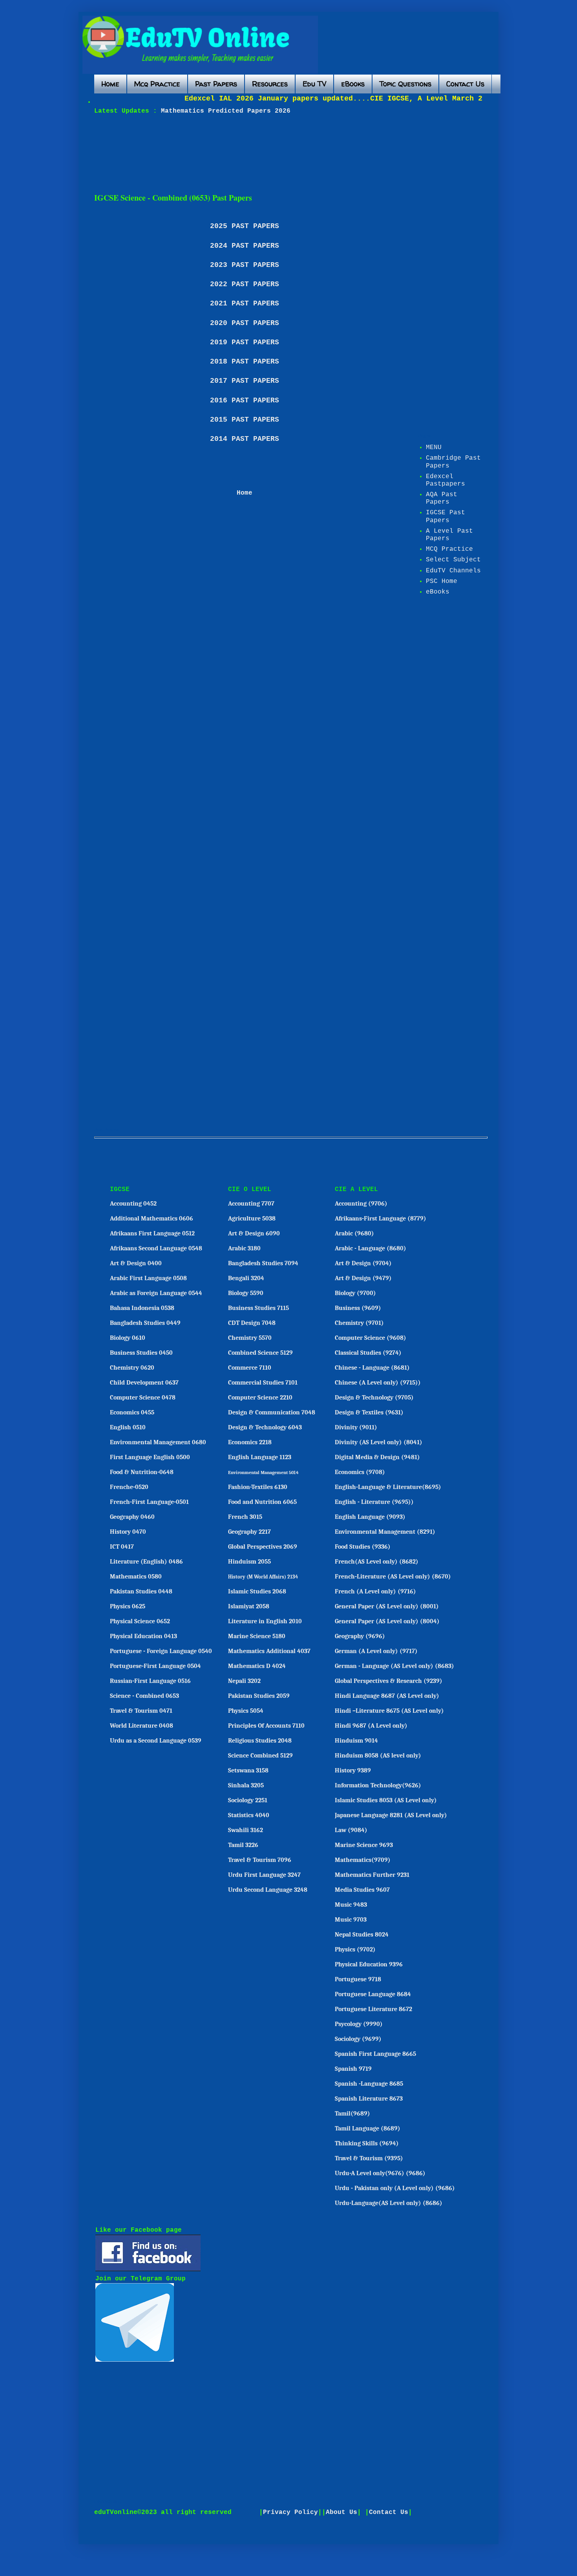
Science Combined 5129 (260, 1756)
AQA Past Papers (442, 498)
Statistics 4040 (249, 1815)
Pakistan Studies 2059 (259, 1696)
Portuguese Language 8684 (373, 1994)
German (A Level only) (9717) (376, 1651)
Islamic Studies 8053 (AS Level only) (386, 1800)
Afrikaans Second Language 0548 (156, 1248)
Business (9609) (358, 1308)
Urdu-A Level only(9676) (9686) (380, 2173)
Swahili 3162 (246, 1830)
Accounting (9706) (361, 1204)
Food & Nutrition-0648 (142, 1472)
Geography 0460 (132, 1517)
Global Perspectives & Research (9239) (389, 1681)
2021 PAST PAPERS (245, 303)
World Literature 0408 (142, 1726)
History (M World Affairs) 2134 (263, 1577)
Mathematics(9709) (363, 1860)
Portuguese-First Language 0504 (155, 1666)
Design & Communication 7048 (272, 1412)
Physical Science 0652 (140, 1621)
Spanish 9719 (353, 2069)
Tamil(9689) (352, 2114)
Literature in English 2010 (265, 1621)
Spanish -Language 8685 (369, 2084)
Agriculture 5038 (252, 1219)
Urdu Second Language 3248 (268, 1890)
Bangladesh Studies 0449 (145, 1323)
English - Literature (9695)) (374, 1502)
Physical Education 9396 (369, 1964)
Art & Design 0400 (136, 1263)
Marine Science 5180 (257, 1636)
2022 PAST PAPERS (245, 284)
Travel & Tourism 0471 (141, 1711)
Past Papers (216, 84)
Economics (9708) (360, 1472)
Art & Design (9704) (363, 1263)
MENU (434, 448)
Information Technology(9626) (378, 1785)
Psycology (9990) (359, 2024)
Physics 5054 (246, 1711)
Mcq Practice (157, 84)
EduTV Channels (453, 571)
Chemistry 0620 (132, 1368)
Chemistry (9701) (359, 1323)
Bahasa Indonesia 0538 (142, 1308)
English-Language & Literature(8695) (388, 1487)
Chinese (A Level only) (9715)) (378, 1383)
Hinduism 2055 (249, 1562)
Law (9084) (351, 1830)
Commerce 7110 (250, 1368)
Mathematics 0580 (136, 1577)
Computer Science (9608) (371, 1338)
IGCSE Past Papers (446, 516)
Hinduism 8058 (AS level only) (378, 1756)
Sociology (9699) (358, 2039)
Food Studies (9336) (363, 1547)
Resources (270, 84)
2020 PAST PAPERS (245, 323)
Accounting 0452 (133, 1204)
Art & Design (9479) (363, 1278)
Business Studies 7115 (258, 1308)
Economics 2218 (250, 1442)
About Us (341, 2512)
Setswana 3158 (248, 1770)
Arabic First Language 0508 (148, 1278)
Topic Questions (405, 84)
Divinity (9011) (356, 1427)
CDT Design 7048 (252, 1323)
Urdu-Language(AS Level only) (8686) (389, 2203)
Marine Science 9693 (364, 1845)
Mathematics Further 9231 (372, 1875)
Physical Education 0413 (143, 1636)
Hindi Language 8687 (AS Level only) (387, 1696)
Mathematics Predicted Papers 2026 (224, 111)
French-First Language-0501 (149, 1502)
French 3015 (245, 1517)
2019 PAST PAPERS (245, 342)
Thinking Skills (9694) (367, 2143)
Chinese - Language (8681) (372, 1368)
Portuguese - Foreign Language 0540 (161, 1651)
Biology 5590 (246, 1293)
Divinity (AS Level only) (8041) (379, 1442)
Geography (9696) (360, 1636)
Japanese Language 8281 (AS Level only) (391, 1815)
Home (110, 84)
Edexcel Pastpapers (446, 480)
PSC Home (442, 581)
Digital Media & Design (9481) (377, 1457)
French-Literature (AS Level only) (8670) (393, 1577)
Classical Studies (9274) (368, 1353)
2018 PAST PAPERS (245, 362)
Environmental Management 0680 (158, 1442)
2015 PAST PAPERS (245, 420)
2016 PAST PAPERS (245, 400)
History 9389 (353, 1770)
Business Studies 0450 (141, 1353)
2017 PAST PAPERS (245, 381)
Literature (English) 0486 (146, 1562)
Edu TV (314, 84)
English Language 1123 (260, 1457)
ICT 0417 (122, 1547)
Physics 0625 (128, 1606)
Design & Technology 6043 (265, 1427)
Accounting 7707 (251, 1204)
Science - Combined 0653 (144, 1696)
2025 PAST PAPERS (245, 226)
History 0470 (128, 1532)
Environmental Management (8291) (385, 1532)
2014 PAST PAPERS (245, 439)
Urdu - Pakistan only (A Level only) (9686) (395, 2188)
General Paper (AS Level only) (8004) (387, 1621)
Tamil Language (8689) (368, 2128)
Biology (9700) (355, 1293)
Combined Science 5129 (260, 1353)
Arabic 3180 (244, 1248)
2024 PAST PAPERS (245, 246)
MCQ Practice (449, 549)
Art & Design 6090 (254, 1233)
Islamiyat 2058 (249, 1606)
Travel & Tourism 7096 (260, 1860)
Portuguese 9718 (358, 1979)
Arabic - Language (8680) (371, 1248)
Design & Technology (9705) (374, 1398)
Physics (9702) (355, 1949)
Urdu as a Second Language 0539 (156, 1741)
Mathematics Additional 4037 (269, 1651)
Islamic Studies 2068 (257, 1591)
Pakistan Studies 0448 (141, 1591)
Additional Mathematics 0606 (152, 1219)
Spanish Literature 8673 (369, 2099)
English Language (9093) (370, 1517)
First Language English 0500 (150, 1457)
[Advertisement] (285, 154)
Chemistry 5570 (250, 1338)
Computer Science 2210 (260, 1398)
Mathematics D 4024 (257, 1666)
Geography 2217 (249, 1532)
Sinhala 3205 (246, 1785)
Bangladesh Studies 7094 (263, 1263)
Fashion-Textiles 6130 (258, 1487)
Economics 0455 (132, 1412)
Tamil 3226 (243, 1845)
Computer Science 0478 (143, 1398)
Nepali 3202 (244, 1681)
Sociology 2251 (248, 1800)
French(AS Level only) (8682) (377, 1562)
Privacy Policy (290, 2512)
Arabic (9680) (354, 1233)
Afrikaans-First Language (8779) (381, 1219)
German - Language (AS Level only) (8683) (394, 1666)
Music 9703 (351, 1920)
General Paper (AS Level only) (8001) (387, 1606)
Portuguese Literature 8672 (373, 2009)
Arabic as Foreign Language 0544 (156, 1293)
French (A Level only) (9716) (375, 1591)
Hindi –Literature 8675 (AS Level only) (389, 1711)
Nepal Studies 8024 (362, 1935)
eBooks (353, 84)
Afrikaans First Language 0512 (152, 1233)
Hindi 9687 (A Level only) (371, 1726)
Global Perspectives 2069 (263, 1547)
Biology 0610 (128, 1338)
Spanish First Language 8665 (375, 2054)
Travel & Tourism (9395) (369, 2158)
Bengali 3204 (246, 1278)
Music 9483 (351, 1905)
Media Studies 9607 (362, 1890)
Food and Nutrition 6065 (262, 1502)
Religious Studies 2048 (260, 1741)
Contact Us (465, 84)
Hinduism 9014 (356, 1741)
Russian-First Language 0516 (150, 1681)
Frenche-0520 (129, 1487)
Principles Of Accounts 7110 (266, 1726)
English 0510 (128, 1427)
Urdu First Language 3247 (264, 1875)
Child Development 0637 (144, 1383)
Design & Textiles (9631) (369, 1412)
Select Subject (453, 560)
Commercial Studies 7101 (263, 1383)
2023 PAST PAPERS (245, 265)
